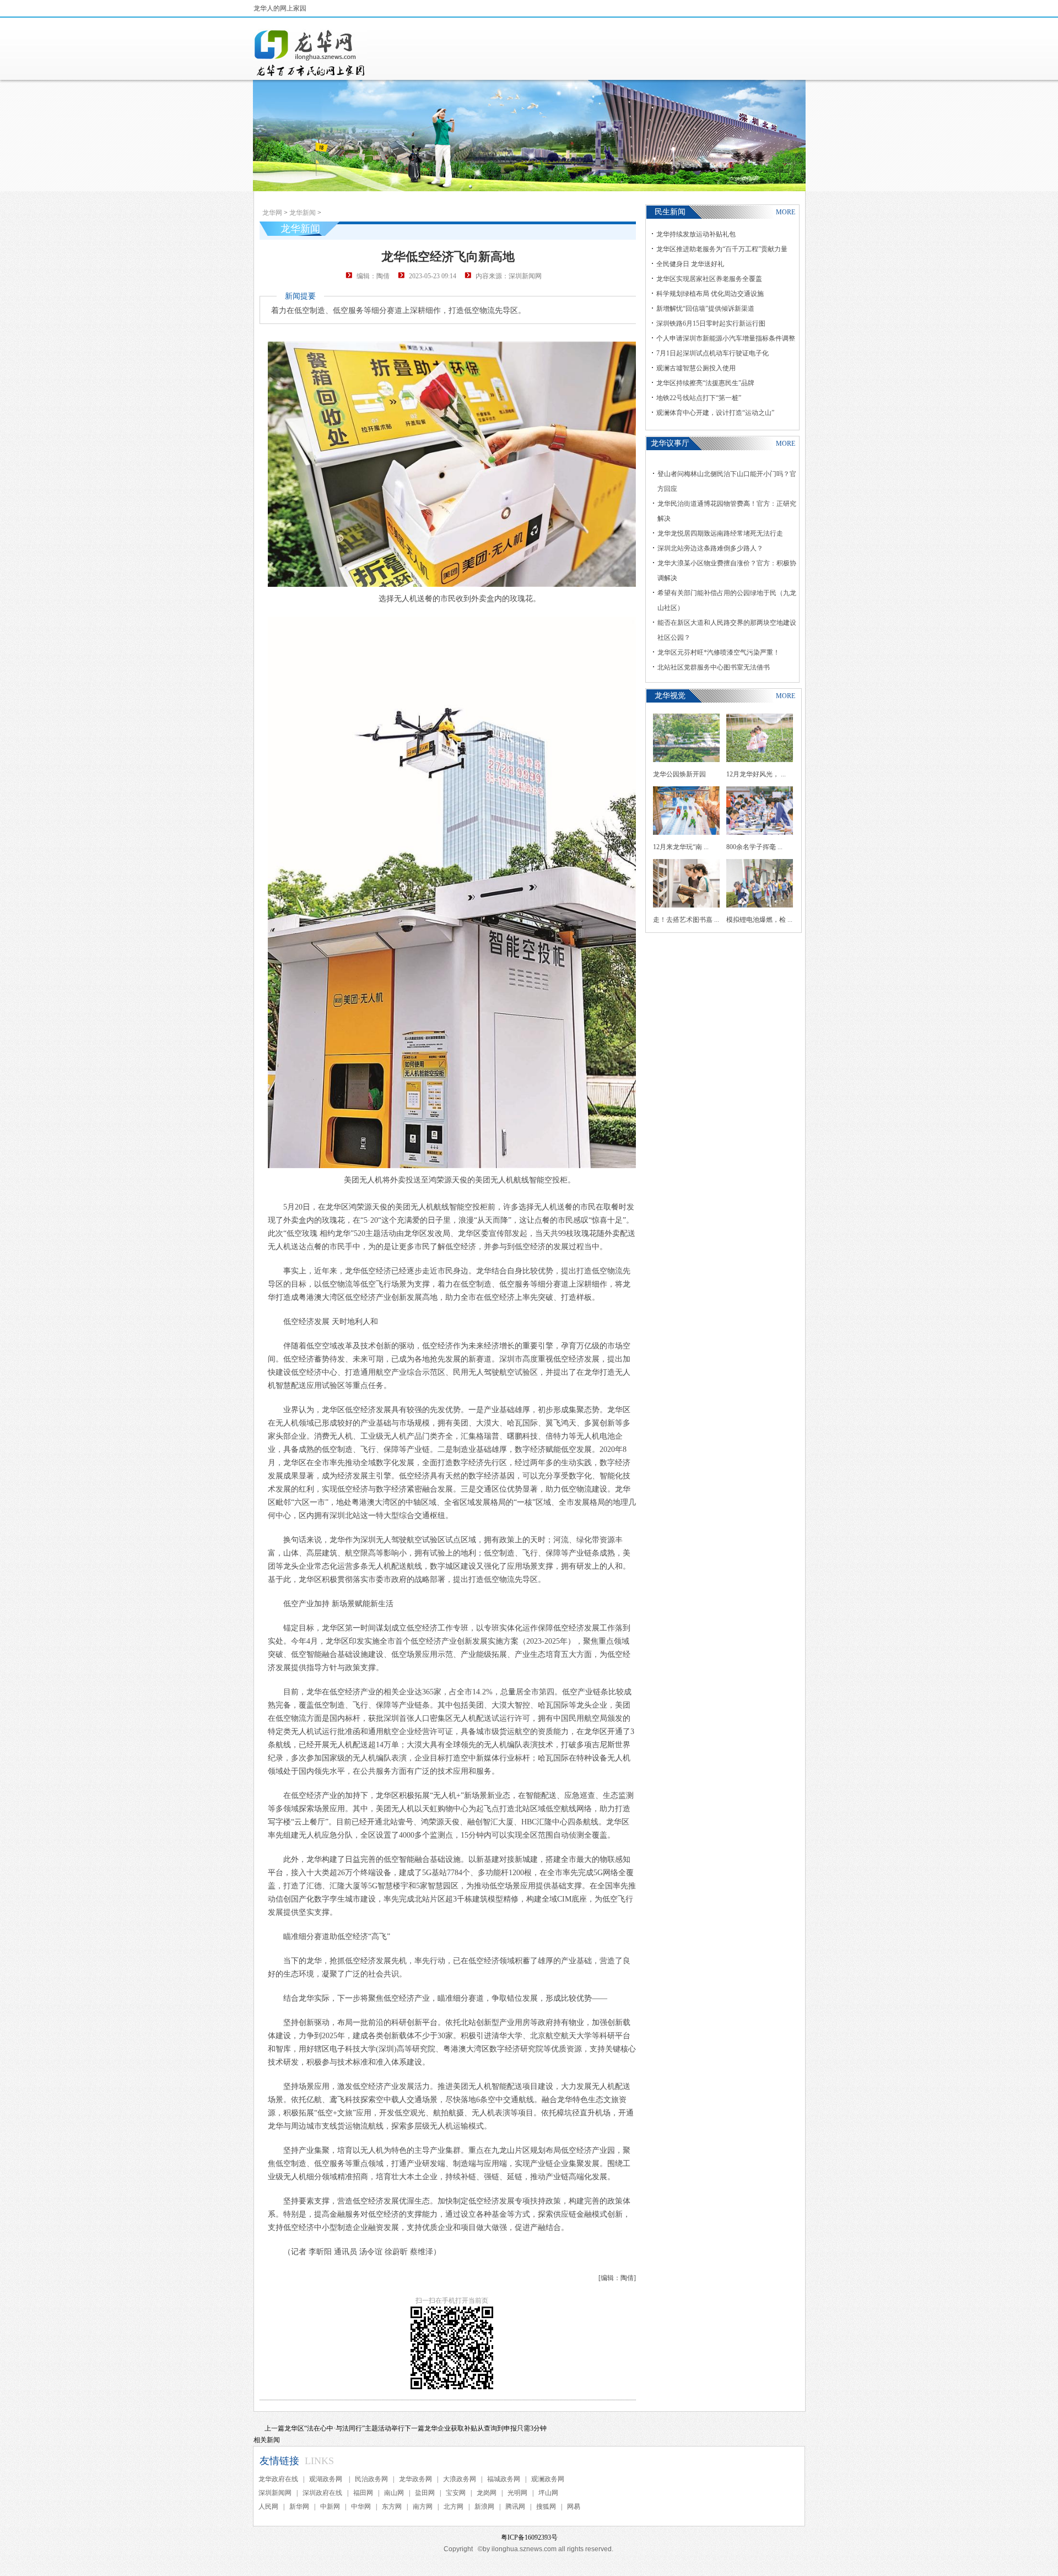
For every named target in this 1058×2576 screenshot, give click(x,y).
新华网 (299, 2507)
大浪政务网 (460, 2479)
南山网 (394, 2493)
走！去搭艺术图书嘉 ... (686, 920)
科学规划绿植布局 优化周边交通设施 (710, 294)
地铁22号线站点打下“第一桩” (699, 398)
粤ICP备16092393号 (529, 2537)
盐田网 (425, 2493)
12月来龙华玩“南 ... (681, 847)
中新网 (330, 2507)
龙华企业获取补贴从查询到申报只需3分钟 (485, 2428)
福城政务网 (504, 2479)
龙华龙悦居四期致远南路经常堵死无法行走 (720, 533)
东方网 (392, 2507)
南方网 (423, 2507)
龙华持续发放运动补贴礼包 (696, 234)
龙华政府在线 (278, 2479)
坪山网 (548, 2493)
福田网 (363, 2493)
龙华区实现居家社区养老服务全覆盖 (709, 279)
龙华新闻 (303, 213)
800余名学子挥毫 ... (754, 847)
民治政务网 (371, 2479)
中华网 (361, 2507)
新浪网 (484, 2507)
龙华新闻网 (310, 53)
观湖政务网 (326, 2479)
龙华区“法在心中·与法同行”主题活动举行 (344, 2428)
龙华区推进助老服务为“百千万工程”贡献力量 (722, 249)
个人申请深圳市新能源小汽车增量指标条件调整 (726, 338)
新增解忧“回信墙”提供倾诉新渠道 (705, 309)
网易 (574, 2507)
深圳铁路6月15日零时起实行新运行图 (711, 323)
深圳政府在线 (322, 2493)
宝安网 (456, 2493)
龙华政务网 (415, 2479)
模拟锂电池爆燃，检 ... (759, 920)
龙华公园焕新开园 (679, 774)
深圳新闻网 (275, 2493)
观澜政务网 (548, 2479)
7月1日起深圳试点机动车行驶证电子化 (712, 353)
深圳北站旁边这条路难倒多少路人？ (710, 548)
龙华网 (272, 213)
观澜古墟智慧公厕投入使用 (696, 368)
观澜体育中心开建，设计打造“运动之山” (715, 413)
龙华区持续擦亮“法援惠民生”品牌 (705, 383)
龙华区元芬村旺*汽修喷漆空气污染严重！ (719, 652)
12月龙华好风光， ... (756, 774)
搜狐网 (546, 2507)
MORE (786, 212)
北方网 (454, 2507)
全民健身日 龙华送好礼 (690, 264)
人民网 (268, 2507)
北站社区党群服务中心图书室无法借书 (714, 667)
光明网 (517, 2493)
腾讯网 (515, 2507)
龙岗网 (487, 2493)
